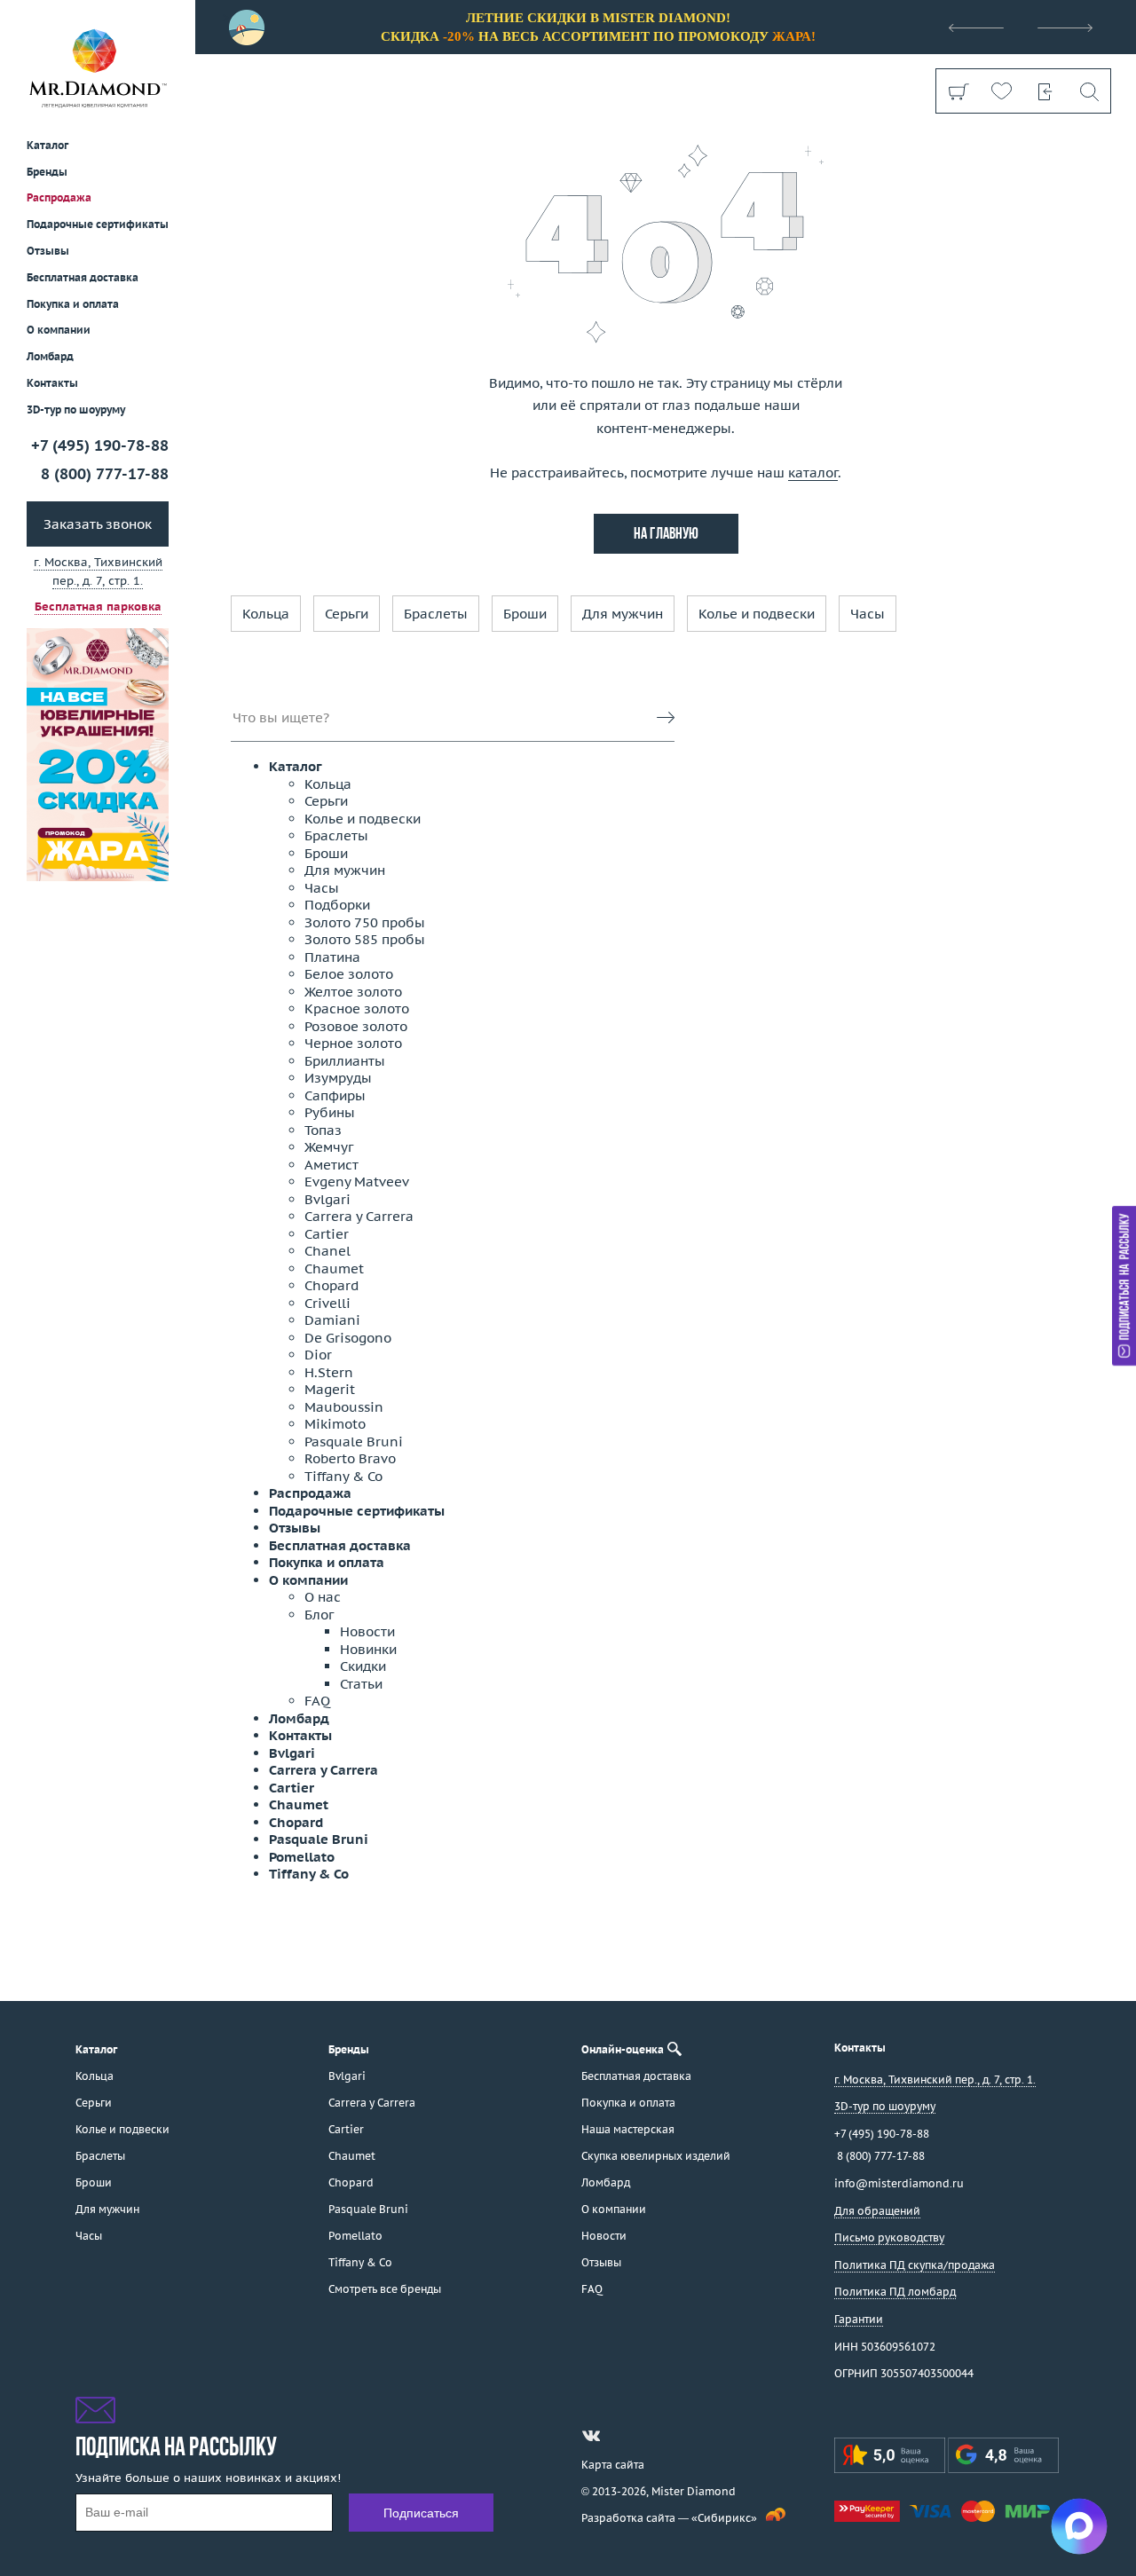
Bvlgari (327, 1199)
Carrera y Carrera (359, 1216)
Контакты (52, 383)
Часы (868, 614)
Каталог (296, 766)
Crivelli (327, 1303)
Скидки (363, 1666)
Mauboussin (344, 1407)
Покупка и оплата (73, 304)
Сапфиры (335, 1095)
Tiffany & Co (343, 1476)
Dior (318, 1355)
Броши (525, 614)
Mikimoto (335, 1424)
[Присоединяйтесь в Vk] (591, 2436)
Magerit (330, 1389)
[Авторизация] (1045, 91)
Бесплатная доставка (340, 1545)
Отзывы (48, 251)
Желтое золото (353, 992)
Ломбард (50, 356)
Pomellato (302, 1857)
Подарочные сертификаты (98, 224)
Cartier (327, 1234)
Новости (367, 1631)
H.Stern (329, 1372)
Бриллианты (345, 1061)
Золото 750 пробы (365, 922)
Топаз (323, 1130)
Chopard (331, 1285)
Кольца (266, 614)
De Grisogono (348, 1338)
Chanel (327, 1251)
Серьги (347, 614)
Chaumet (334, 1268)
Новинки (368, 1649)
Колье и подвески (757, 614)
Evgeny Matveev (357, 1182)
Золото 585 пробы (365, 939)
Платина (332, 957)
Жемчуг (329, 1147)
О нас (323, 1597)
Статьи (361, 1684)
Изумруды (338, 1078)
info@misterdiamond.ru (899, 2183)
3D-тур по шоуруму (76, 410)
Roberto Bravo (350, 1458)
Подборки (337, 905)
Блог (319, 1615)
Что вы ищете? (281, 717)
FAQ (317, 1701)
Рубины (330, 1112)
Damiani (332, 1320)
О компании (59, 330)
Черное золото (353, 1043)
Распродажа (59, 197)
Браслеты (436, 614)
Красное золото (357, 1008)
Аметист (331, 1165)
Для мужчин (623, 614)
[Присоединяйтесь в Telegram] (623, 2436)
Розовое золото (356, 1026)
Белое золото (349, 974)
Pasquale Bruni (354, 1442)
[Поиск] (1089, 91)
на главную (666, 535)
